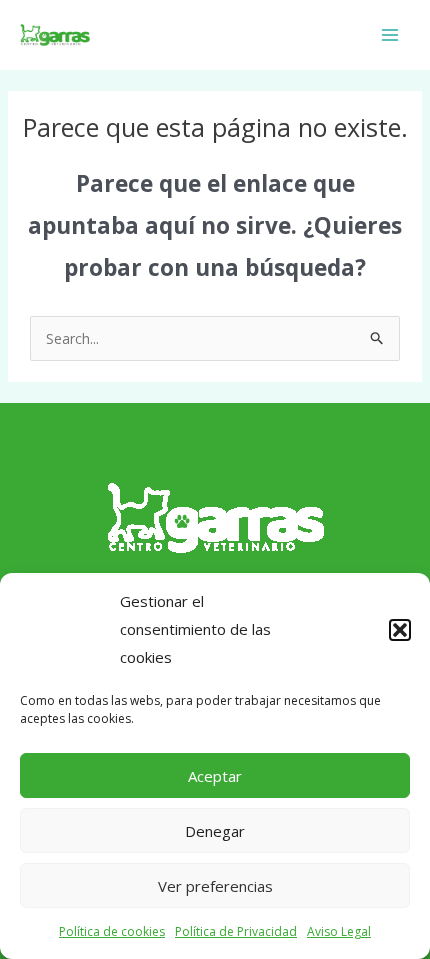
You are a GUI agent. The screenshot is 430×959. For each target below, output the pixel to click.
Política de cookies (112, 931)
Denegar (215, 831)
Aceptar (215, 776)
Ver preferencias (215, 886)
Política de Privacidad (236, 931)
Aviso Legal (339, 931)
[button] (400, 630)
